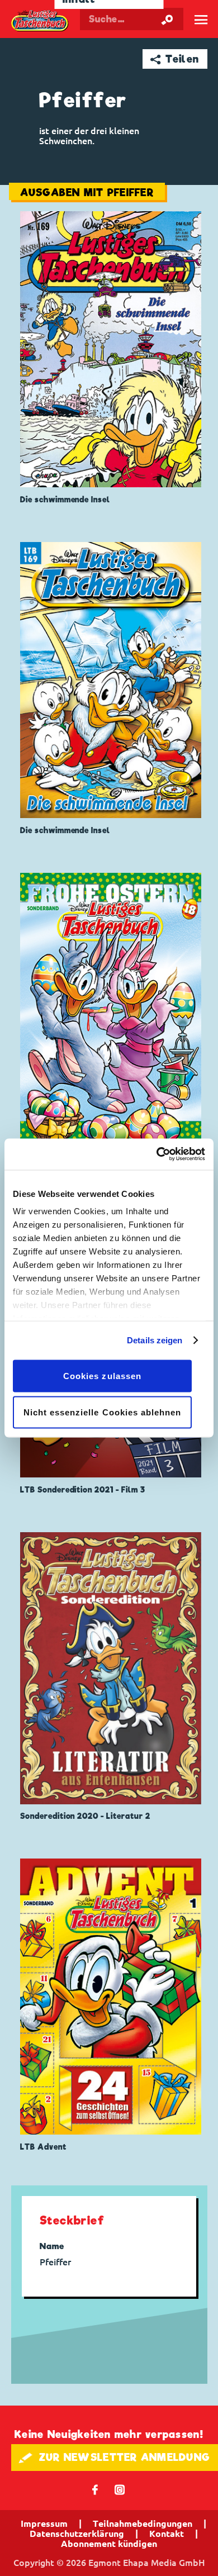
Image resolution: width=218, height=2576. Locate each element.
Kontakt (167, 2534)
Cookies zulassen (102, 1375)
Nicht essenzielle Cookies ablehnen (103, 1412)
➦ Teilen (175, 59)
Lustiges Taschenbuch (40, 22)
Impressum (44, 2523)
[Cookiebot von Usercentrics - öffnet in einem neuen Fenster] (157, 1154)
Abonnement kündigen (109, 2544)
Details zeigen (155, 1340)
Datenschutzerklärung (77, 2534)
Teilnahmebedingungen (143, 2523)
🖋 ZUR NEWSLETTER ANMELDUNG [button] (114, 2457)
